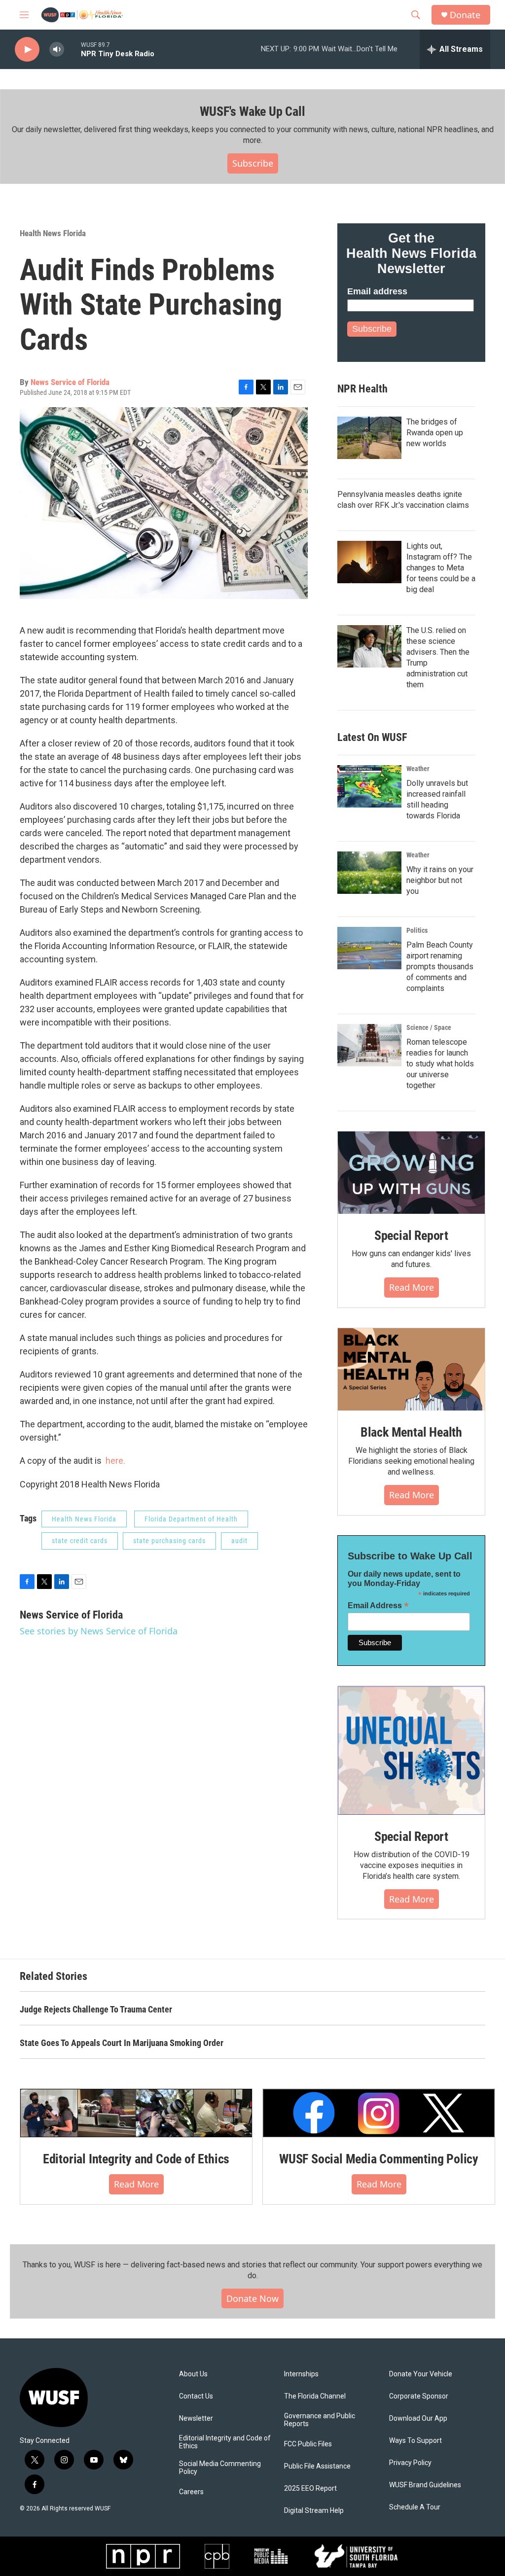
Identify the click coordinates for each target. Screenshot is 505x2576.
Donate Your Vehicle (421, 2374)
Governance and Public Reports (320, 2420)
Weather (418, 769)
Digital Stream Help (314, 2511)
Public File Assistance (317, 2466)
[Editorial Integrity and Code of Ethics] (136, 2113)
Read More (412, 1287)
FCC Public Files (308, 2444)
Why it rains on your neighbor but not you (440, 880)
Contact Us (196, 2396)
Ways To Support (415, 2441)
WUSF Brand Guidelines (425, 2485)
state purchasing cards (169, 1541)
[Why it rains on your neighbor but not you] (369, 873)
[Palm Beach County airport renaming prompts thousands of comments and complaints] (369, 948)
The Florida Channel (315, 2396)
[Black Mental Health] (411, 1370)
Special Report (411, 1235)
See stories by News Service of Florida (99, 1631)
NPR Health (362, 389)
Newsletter (196, 2418)
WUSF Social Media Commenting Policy (379, 2159)
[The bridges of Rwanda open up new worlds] (369, 438)
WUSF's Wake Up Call (252, 111)
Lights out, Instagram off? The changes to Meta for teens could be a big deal (441, 568)
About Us (193, 2374)
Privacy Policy (410, 2463)
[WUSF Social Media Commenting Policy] (379, 2113)
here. (115, 1461)
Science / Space (429, 1027)
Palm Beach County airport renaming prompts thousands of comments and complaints (440, 967)
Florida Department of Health (191, 1519)
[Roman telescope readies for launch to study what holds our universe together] (369, 1045)
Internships (301, 2374)
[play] (27, 50)
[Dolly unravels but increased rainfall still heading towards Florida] (369, 786)
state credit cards (80, 1541)
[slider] (72, 49)
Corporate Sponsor (419, 2396)
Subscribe (253, 163)
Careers (191, 2492)
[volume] (57, 50)
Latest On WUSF (372, 737)
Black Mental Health (411, 1432)
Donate (465, 15)
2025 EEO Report (310, 2488)
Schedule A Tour (415, 2507)
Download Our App (418, 2418)
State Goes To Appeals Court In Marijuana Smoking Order (122, 2043)
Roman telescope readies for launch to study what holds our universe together (440, 1064)
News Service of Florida (70, 382)
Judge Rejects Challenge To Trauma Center (96, 2009)
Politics (417, 930)
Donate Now (252, 2298)
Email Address (378, 1606)
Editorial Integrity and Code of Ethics (136, 2159)
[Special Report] (411, 1173)
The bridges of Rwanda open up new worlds (435, 433)
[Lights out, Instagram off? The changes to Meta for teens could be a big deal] (369, 562)
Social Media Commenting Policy (220, 2468)
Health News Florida (53, 233)
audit (239, 1541)
